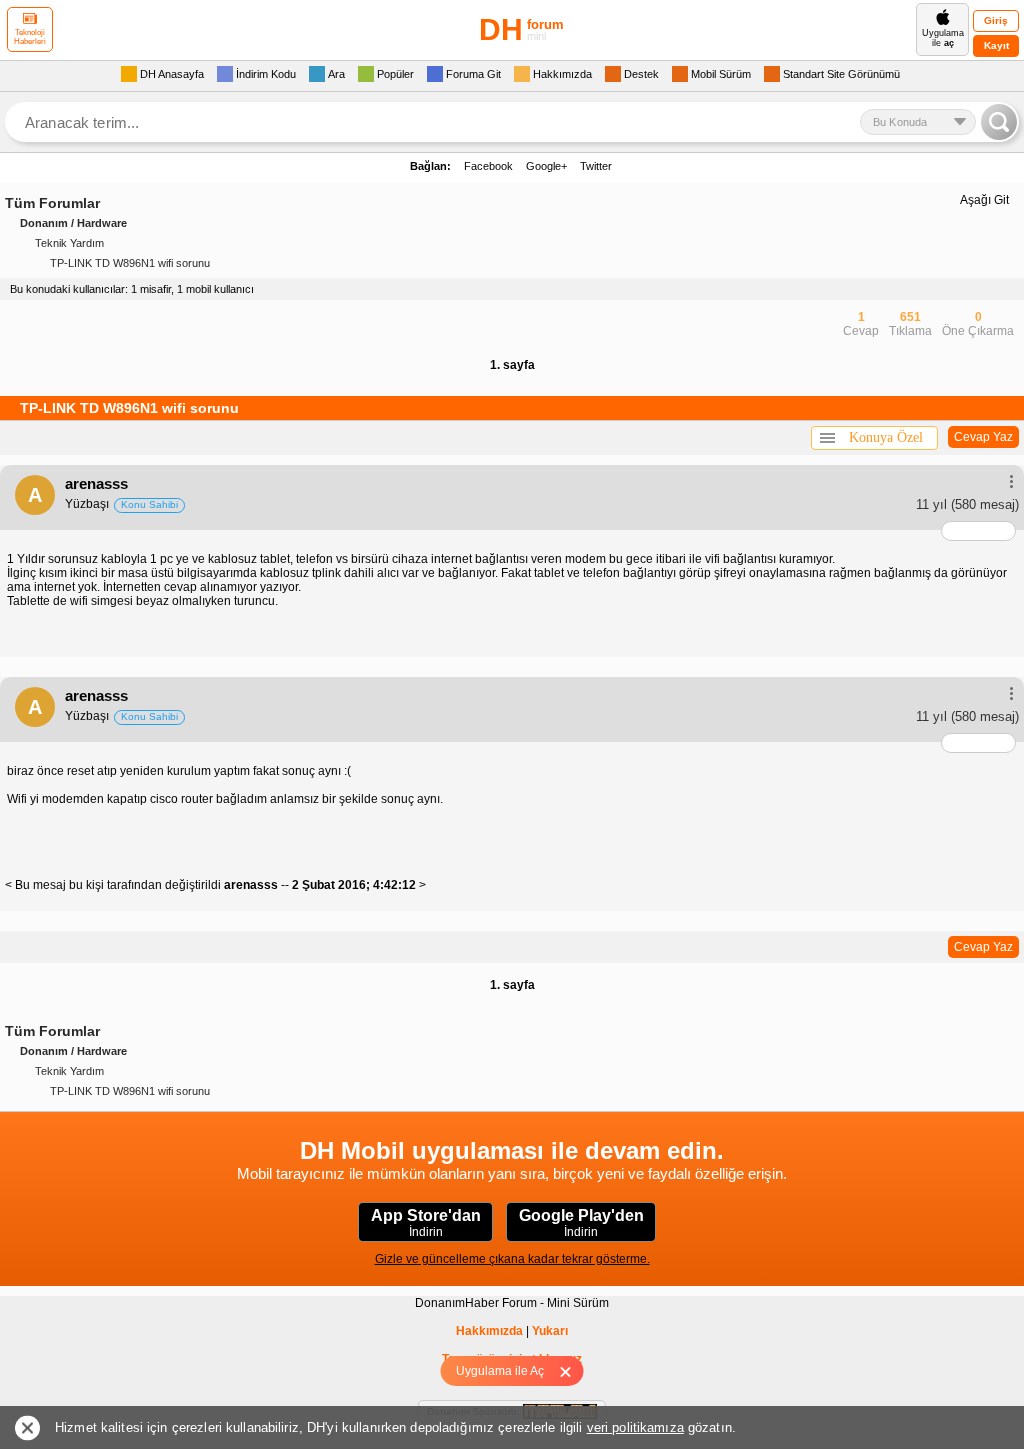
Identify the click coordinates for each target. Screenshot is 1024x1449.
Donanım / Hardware (73, 223)
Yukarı (550, 1331)
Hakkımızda (489, 1331)
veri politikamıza (635, 1427)
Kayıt (996, 45)
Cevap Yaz (983, 437)
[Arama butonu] (999, 122)
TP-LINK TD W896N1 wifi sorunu (130, 263)
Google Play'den (581, 1223)
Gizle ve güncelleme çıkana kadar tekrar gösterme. (512, 1259)
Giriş (996, 20)
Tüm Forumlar (52, 203)
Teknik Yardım (69, 243)
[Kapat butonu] (572, 1371)
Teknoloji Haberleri (30, 37)
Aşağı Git (984, 200)
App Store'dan (426, 1223)
